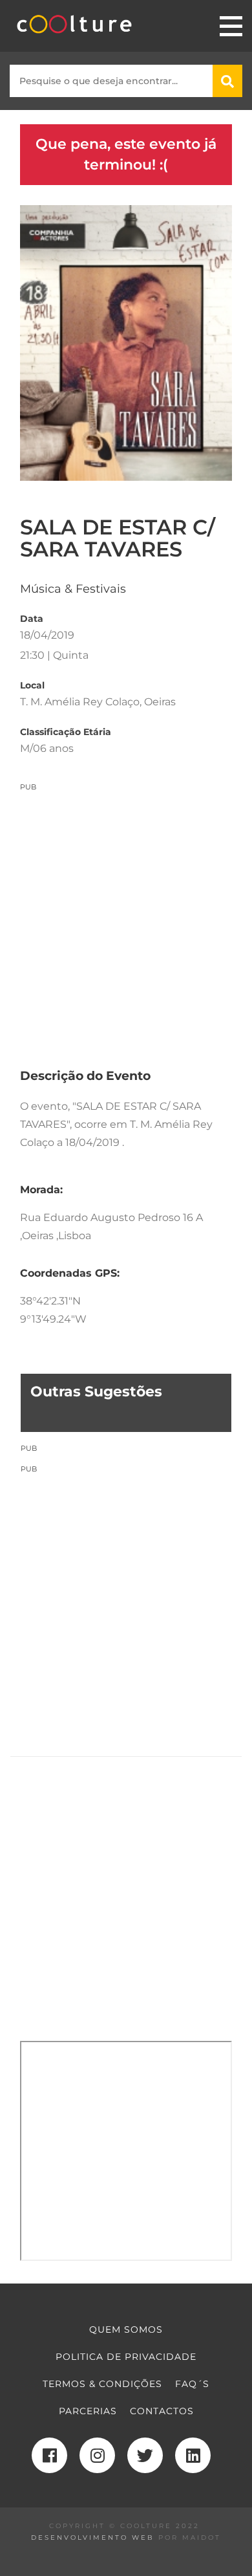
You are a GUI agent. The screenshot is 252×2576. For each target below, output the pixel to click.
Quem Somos (126, 2329)
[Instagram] (97, 2455)
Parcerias (88, 2411)
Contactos (162, 2411)
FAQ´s (192, 2384)
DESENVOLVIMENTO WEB (93, 2537)
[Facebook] (49, 2455)
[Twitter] (145, 2455)
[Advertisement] (126, 918)
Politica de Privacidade (126, 2357)
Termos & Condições (102, 2384)
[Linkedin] (193, 2455)
